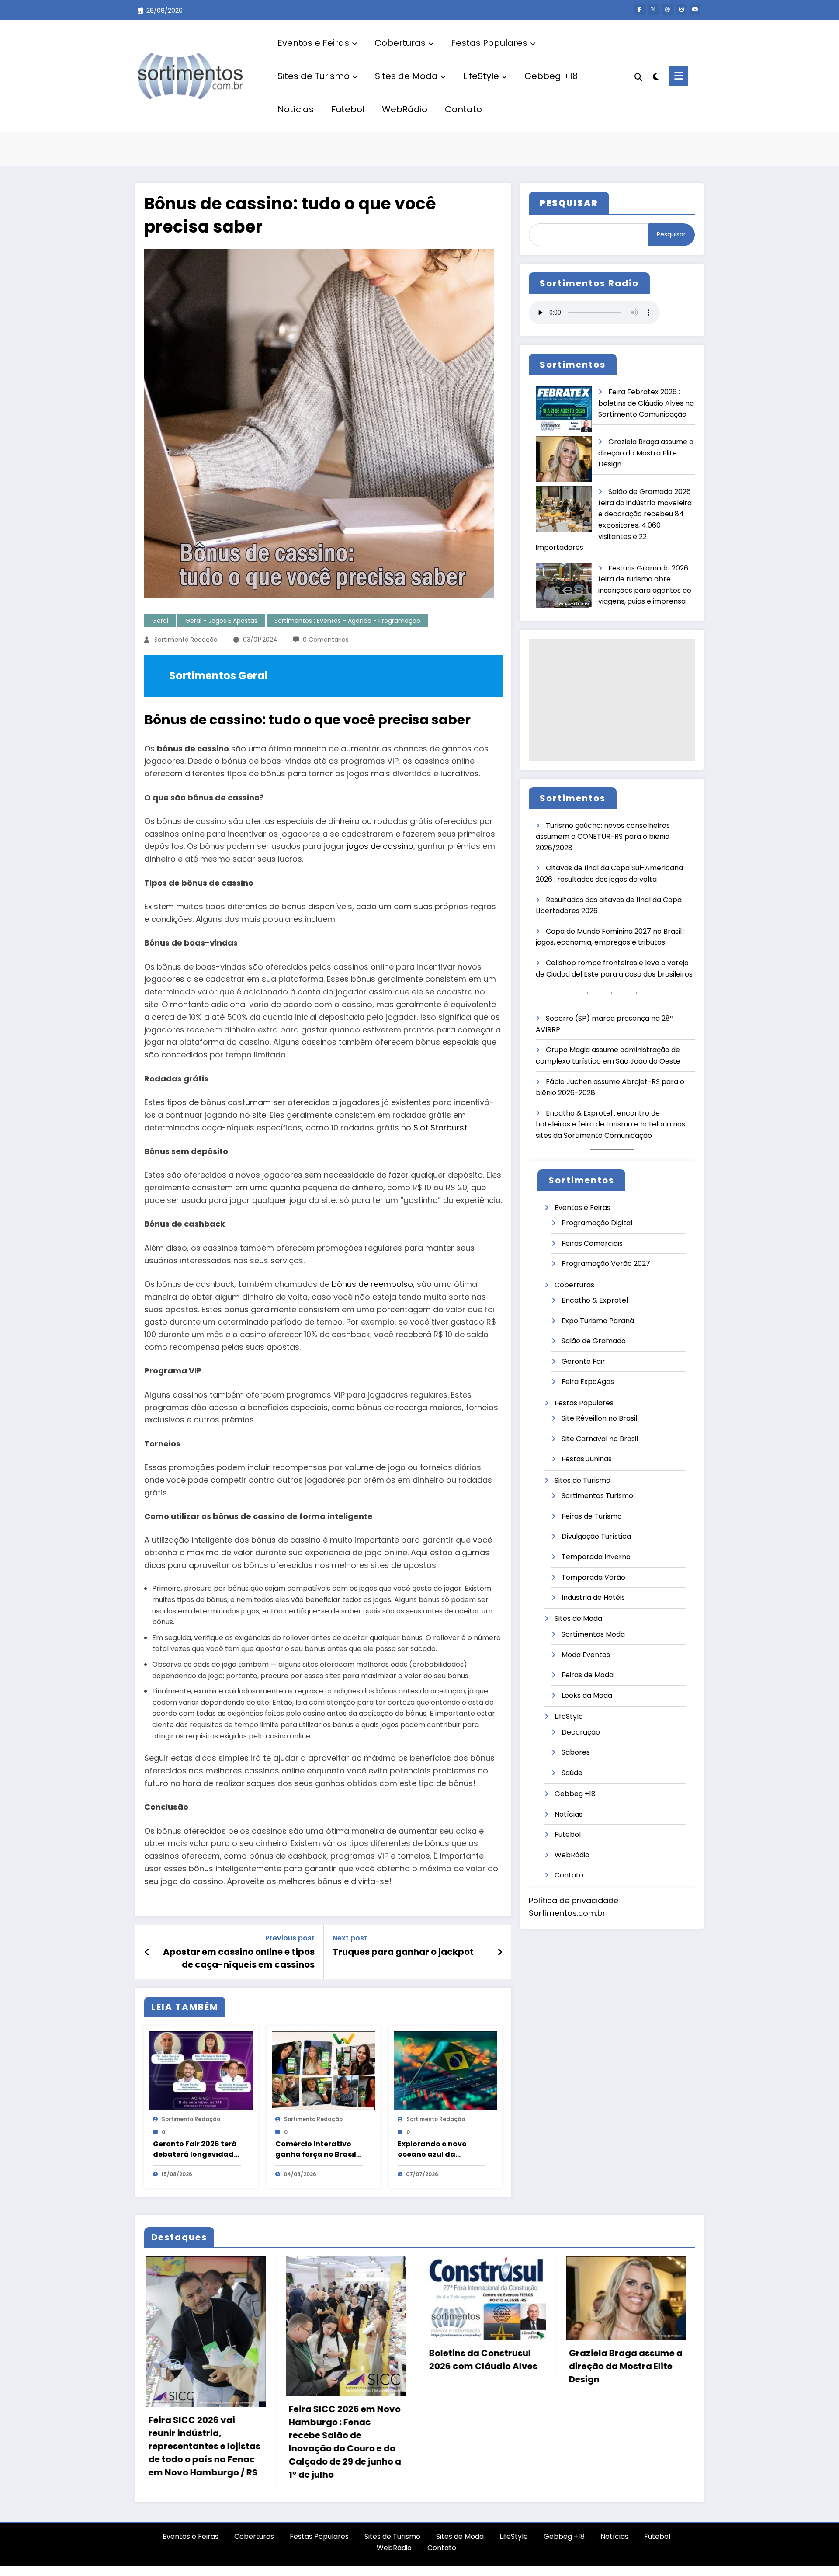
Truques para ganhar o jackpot (403, 1952)
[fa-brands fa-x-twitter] (653, 10)
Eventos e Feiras (313, 43)
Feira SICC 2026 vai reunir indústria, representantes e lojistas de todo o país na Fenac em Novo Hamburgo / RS (203, 2446)
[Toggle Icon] (678, 76)
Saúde (572, 1773)
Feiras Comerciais (592, 1243)
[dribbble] (667, 10)
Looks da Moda (587, 1695)
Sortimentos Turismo (597, 1496)
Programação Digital (597, 1223)
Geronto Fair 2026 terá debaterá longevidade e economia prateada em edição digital (196, 2149)
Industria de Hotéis (593, 1597)
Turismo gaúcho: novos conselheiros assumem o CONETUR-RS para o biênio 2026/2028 (603, 837)
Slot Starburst (440, 1128)
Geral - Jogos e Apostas (221, 621)
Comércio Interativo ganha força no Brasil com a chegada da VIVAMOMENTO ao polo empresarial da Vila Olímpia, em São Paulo (318, 2149)
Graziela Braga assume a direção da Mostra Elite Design (646, 453)
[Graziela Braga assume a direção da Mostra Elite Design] (564, 459)
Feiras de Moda (588, 1675)
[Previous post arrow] (147, 1952)
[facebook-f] (639, 10)
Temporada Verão (593, 1577)
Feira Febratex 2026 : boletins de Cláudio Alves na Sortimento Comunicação (646, 403)
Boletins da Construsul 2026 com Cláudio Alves (482, 2360)
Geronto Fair (583, 1361)
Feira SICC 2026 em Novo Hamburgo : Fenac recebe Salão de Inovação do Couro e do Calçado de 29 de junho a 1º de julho (343, 2442)
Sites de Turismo (314, 76)
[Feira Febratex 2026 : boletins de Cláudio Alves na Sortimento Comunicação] (564, 409)
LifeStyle (481, 76)
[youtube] (695, 10)
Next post (350, 1938)
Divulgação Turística (596, 1536)
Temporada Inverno (596, 1557)
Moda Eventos (586, 1655)
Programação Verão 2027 (606, 1264)
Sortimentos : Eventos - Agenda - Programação (347, 621)
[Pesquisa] (638, 76)
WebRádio (405, 109)
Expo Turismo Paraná (598, 1321)
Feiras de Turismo (592, 1516)
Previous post (290, 1938)
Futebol (348, 109)
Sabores (576, 1752)
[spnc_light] (655, 76)
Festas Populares (489, 43)
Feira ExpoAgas (588, 1382)
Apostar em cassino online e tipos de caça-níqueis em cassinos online (239, 1958)
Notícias (296, 109)
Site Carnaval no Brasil (600, 1439)
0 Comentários (326, 640)
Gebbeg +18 (551, 76)
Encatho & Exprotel (595, 1300)
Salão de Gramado (594, 1341)
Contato (463, 109)
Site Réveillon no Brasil (599, 1418)
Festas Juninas (587, 1459)
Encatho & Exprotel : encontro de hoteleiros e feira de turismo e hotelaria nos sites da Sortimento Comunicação (610, 1124)
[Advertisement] (612, 700)
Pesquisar (671, 234)
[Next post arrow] (500, 1952)
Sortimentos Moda (593, 1634)
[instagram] (681, 10)
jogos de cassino (380, 846)
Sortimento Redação (186, 640)
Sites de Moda (406, 76)
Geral (160, 621)
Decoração (581, 1732)
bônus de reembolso (372, 1284)
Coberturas (400, 43)
